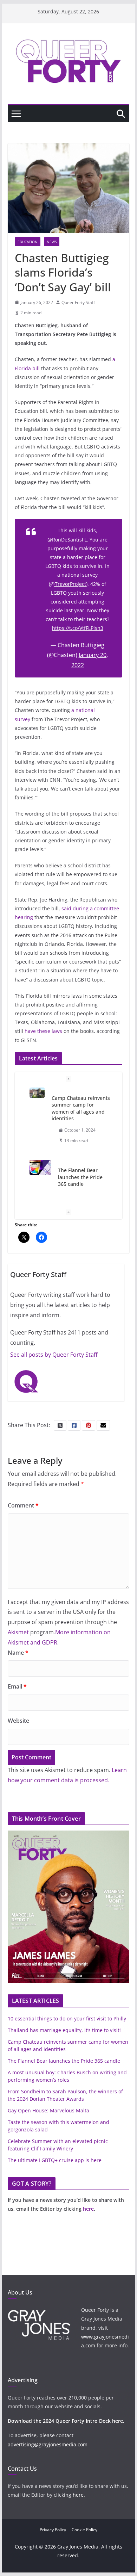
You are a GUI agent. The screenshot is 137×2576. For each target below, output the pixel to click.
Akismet (18, 1632)
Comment (23, 1505)
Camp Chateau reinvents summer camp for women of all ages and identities (81, 1108)
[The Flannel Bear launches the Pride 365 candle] (40, 1167)
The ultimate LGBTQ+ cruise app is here (55, 2160)
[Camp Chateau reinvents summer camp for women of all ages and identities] (37, 1093)
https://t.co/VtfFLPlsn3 (78, 628)
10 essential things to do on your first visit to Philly (67, 2018)
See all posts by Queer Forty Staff (54, 1355)
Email (17, 1686)
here (88, 2209)
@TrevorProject (68, 584)
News (52, 242)
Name (18, 1653)
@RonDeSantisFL (67, 540)
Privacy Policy (53, 2530)
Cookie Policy (84, 2530)
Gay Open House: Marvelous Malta (48, 2110)
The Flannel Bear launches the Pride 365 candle (80, 1177)
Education (28, 242)
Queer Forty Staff (78, 302)
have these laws (43, 1031)
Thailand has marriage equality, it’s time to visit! (64, 2030)
